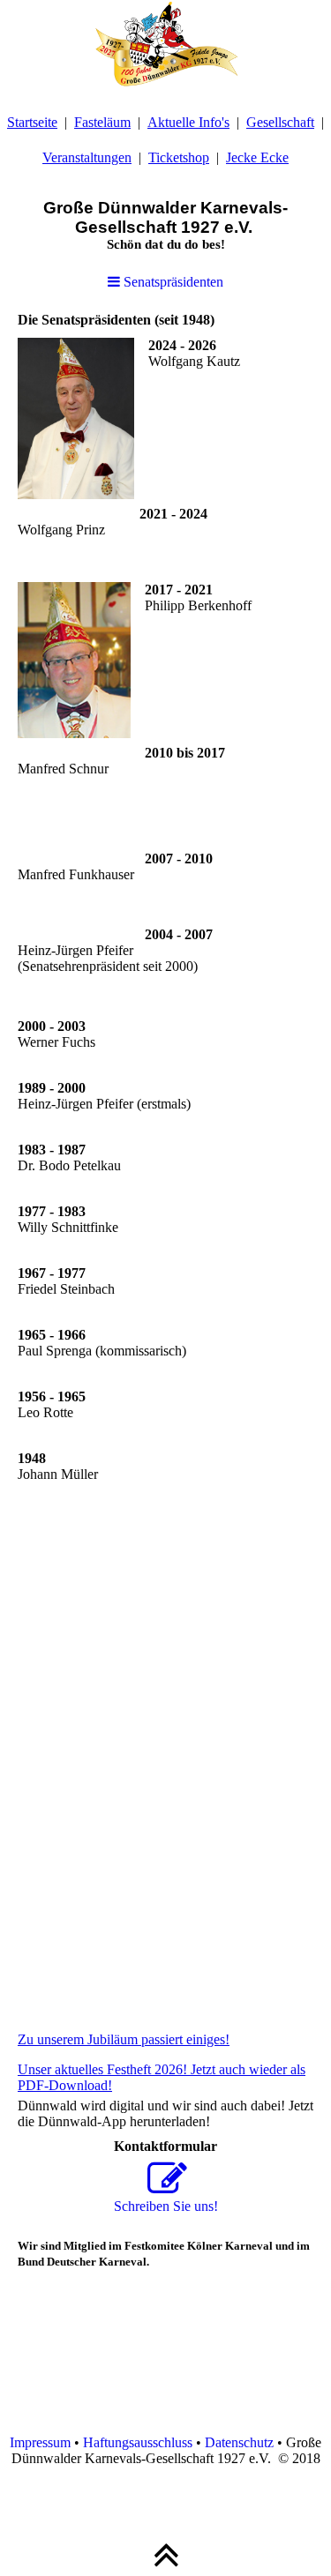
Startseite (32, 122)
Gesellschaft (280, 122)
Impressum (40, 2442)
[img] (165, 44)
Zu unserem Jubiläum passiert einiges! (124, 2039)
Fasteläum (102, 122)
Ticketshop (179, 157)
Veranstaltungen (87, 157)
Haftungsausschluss (138, 2442)
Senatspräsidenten (172, 282)
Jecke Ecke (257, 157)
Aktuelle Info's (188, 122)
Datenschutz (239, 2442)
